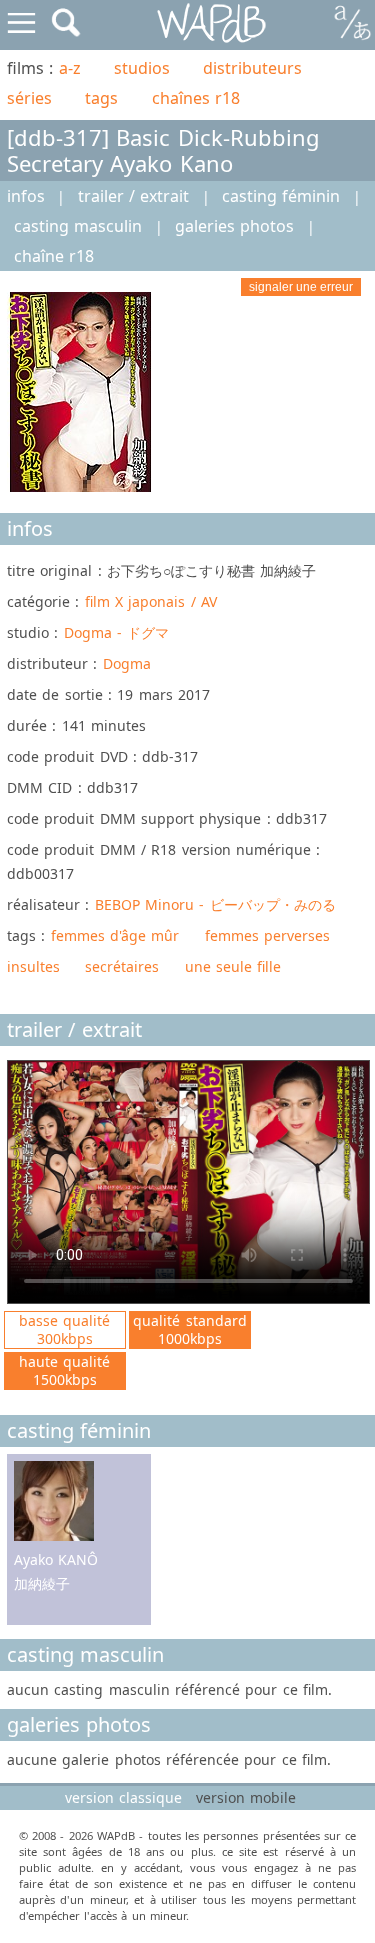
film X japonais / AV (151, 601)
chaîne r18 (54, 256)
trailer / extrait (134, 196)
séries (29, 98)
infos (26, 196)
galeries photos (234, 226)
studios (142, 68)
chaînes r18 (196, 98)
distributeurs (252, 68)
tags (101, 98)
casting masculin (78, 226)
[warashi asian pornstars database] (212, 23)
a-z (70, 68)
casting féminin (281, 196)
